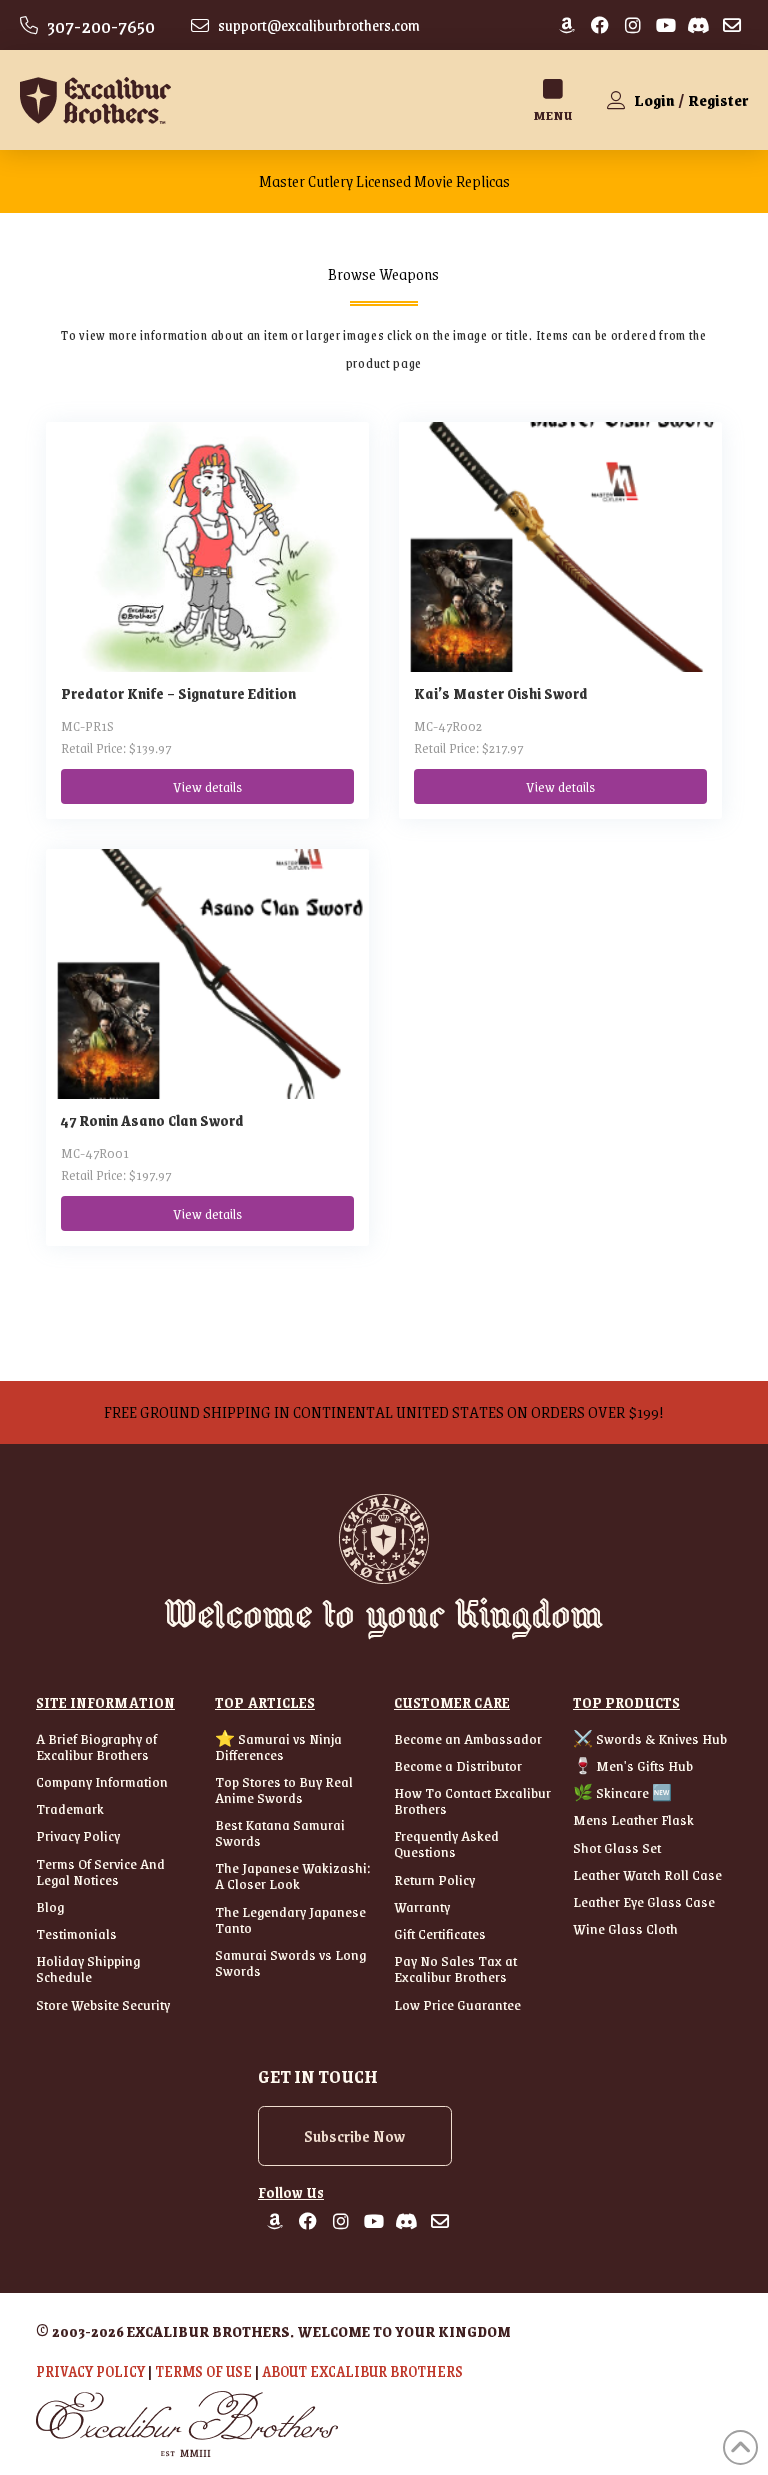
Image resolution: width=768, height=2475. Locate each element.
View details (207, 786)
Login (654, 99)
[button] (553, 100)
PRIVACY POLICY (90, 2371)
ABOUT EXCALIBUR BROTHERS (362, 2371)
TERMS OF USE (203, 2371)
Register (718, 99)
